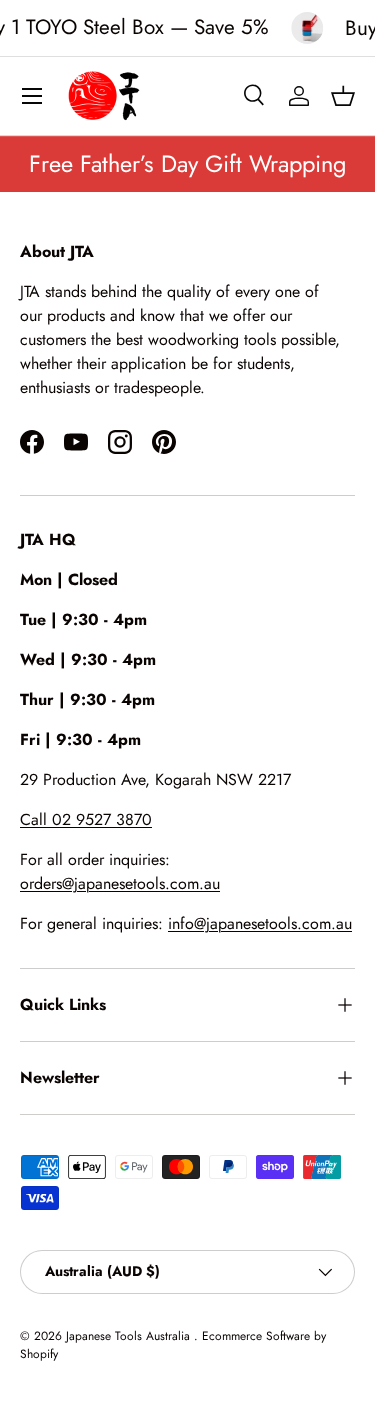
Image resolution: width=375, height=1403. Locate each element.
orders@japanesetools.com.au (120, 883)
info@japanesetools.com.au (260, 923)
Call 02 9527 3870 (86, 819)
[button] (343, 96)
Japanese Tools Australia (130, 1336)
